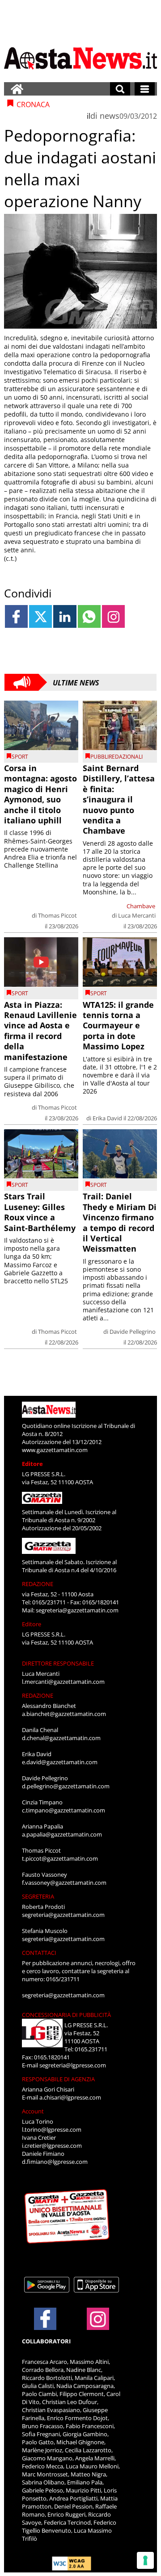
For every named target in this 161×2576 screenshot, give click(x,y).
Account (33, 2111)
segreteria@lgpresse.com (73, 2065)
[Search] (120, 89)
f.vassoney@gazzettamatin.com (64, 1883)
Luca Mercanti (137, 915)
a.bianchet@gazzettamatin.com (64, 1714)
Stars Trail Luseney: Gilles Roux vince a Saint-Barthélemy (40, 1212)
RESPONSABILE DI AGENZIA (58, 2079)
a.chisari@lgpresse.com (70, 2097)
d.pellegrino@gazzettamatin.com (66, 1786)
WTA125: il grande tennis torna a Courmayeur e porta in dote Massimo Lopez (118, 1026)
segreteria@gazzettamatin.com (77, 1610)
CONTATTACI (39, 1953)
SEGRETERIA (38, 1896)
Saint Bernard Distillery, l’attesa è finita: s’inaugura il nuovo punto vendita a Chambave (119, 799)
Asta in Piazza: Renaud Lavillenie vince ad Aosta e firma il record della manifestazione (40, 1031)
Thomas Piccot (57, 915)
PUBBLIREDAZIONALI (117, 757)
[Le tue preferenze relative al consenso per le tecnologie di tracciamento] (145, 2560)
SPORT (20, 757)
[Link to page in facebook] (16, 616)
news (110, 116)
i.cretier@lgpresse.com (52, 2146)
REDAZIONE (38, 1584)
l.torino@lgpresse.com (52, 2129)
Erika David (107, 1118)
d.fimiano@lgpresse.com (55, 2162)
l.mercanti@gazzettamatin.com (63, 1682)
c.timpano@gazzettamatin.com (64, 1810)
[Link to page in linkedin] (65, 616)
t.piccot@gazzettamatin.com (60, 1858)
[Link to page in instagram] (113, 616)
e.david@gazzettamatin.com (60, 1762)
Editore (32, 1464)
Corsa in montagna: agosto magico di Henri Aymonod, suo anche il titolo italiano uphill (40, 794)
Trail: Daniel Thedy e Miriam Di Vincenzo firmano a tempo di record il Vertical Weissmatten (120, 1222)
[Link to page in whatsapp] (89, 616)
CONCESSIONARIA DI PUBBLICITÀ (66, 2015)
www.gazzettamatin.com (55, 1450)
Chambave (141, 906)
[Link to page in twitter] (40, 616)
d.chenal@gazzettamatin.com (61, 1738)
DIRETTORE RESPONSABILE (58, 1663)
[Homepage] (17, 89)
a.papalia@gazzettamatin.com (62, 1834)
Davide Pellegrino (133, 1332)
